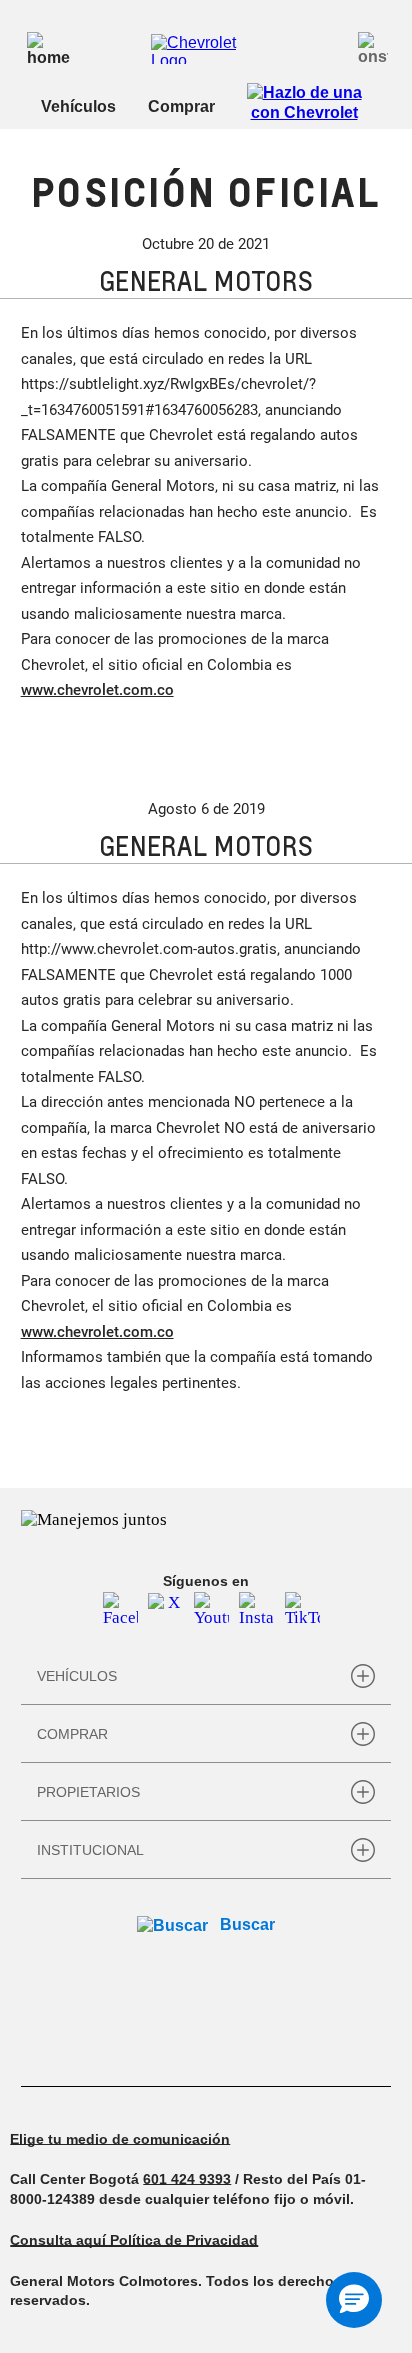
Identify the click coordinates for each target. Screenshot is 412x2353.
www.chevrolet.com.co (97, 690)
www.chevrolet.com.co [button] (97, 1332)
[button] (354, 2300)
